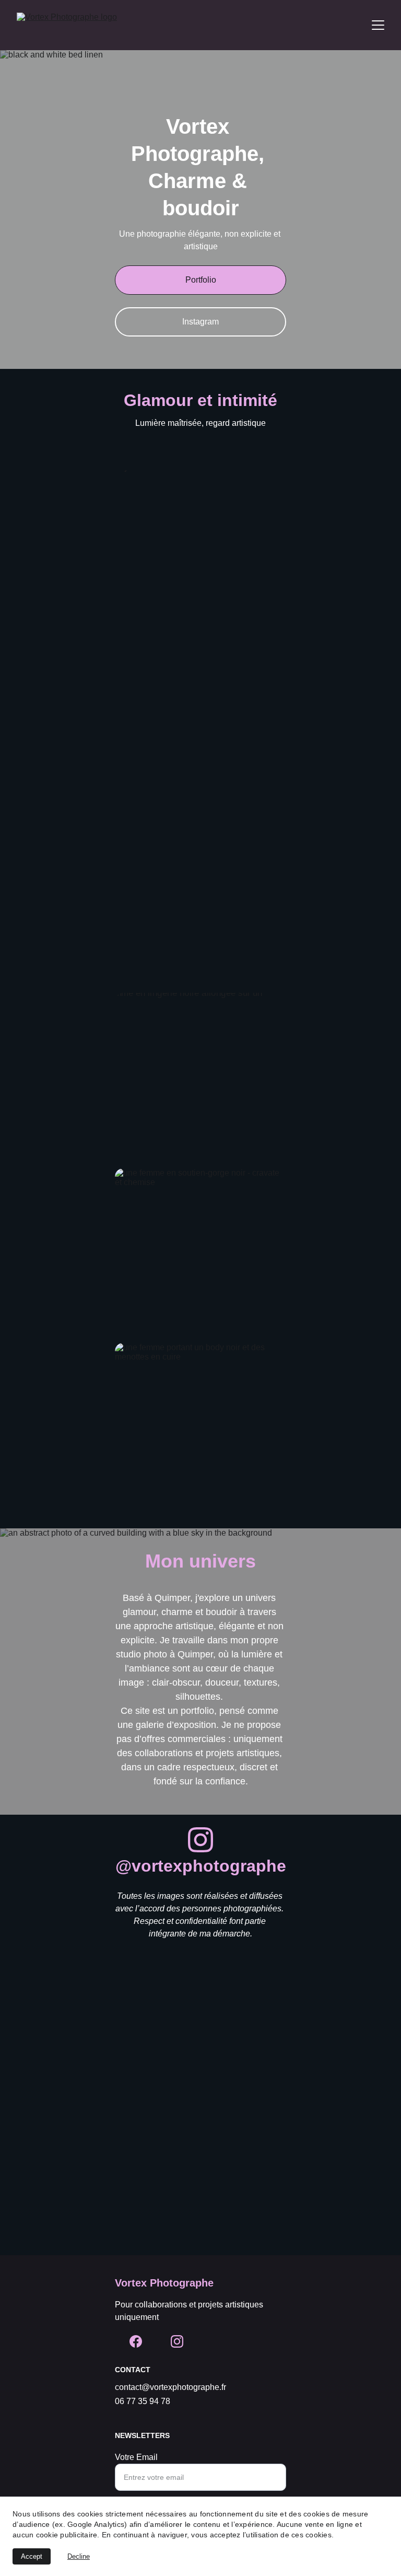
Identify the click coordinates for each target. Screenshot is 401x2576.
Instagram (200, 322)
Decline (79, 2556)
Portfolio (201, 280)
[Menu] (378, 25)
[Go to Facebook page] (136, 2341)
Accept (32, 2556)
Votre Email (136, 2457)
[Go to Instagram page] (200, 1840)
